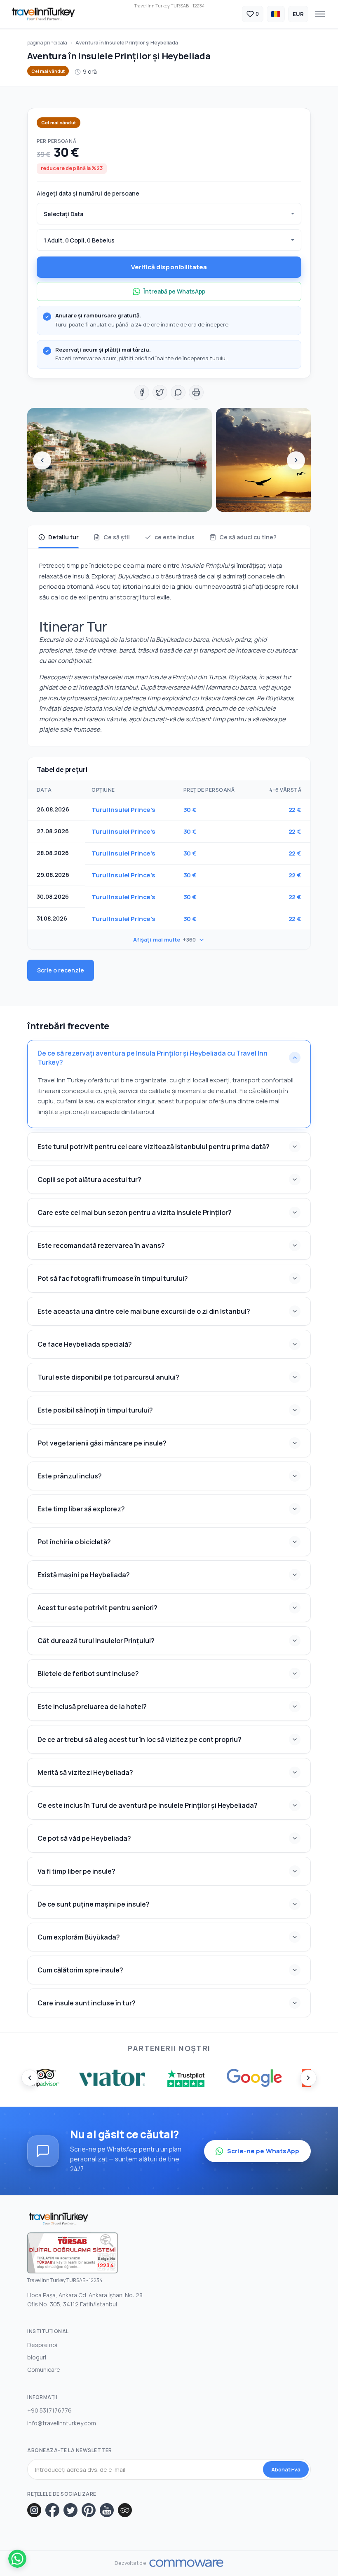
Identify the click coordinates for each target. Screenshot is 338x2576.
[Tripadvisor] (125, 2510)
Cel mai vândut (48, 71)
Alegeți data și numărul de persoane (88, 193)
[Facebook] (52, 2510)
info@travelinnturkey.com (62, 2423)
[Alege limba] (276, 14)
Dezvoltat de (130, 2563)
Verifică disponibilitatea (169, 267)
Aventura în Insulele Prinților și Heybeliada (127, 43)
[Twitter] (70, 2510)
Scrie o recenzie (61, 970)
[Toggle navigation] (320, 14)
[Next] (296, 460)
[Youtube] (107, 2510)
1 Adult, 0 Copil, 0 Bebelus (79, 240)
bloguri (37, 2357)
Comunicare (44, 2370)
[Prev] (42, 460)
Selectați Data (63, 214)
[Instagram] (34, 2510)
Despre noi (42, 2345)
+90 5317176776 (49, 2410)
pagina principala (47, 43)
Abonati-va (286, 2469)
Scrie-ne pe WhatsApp (263, 2151)
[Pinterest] (89, 2510)
